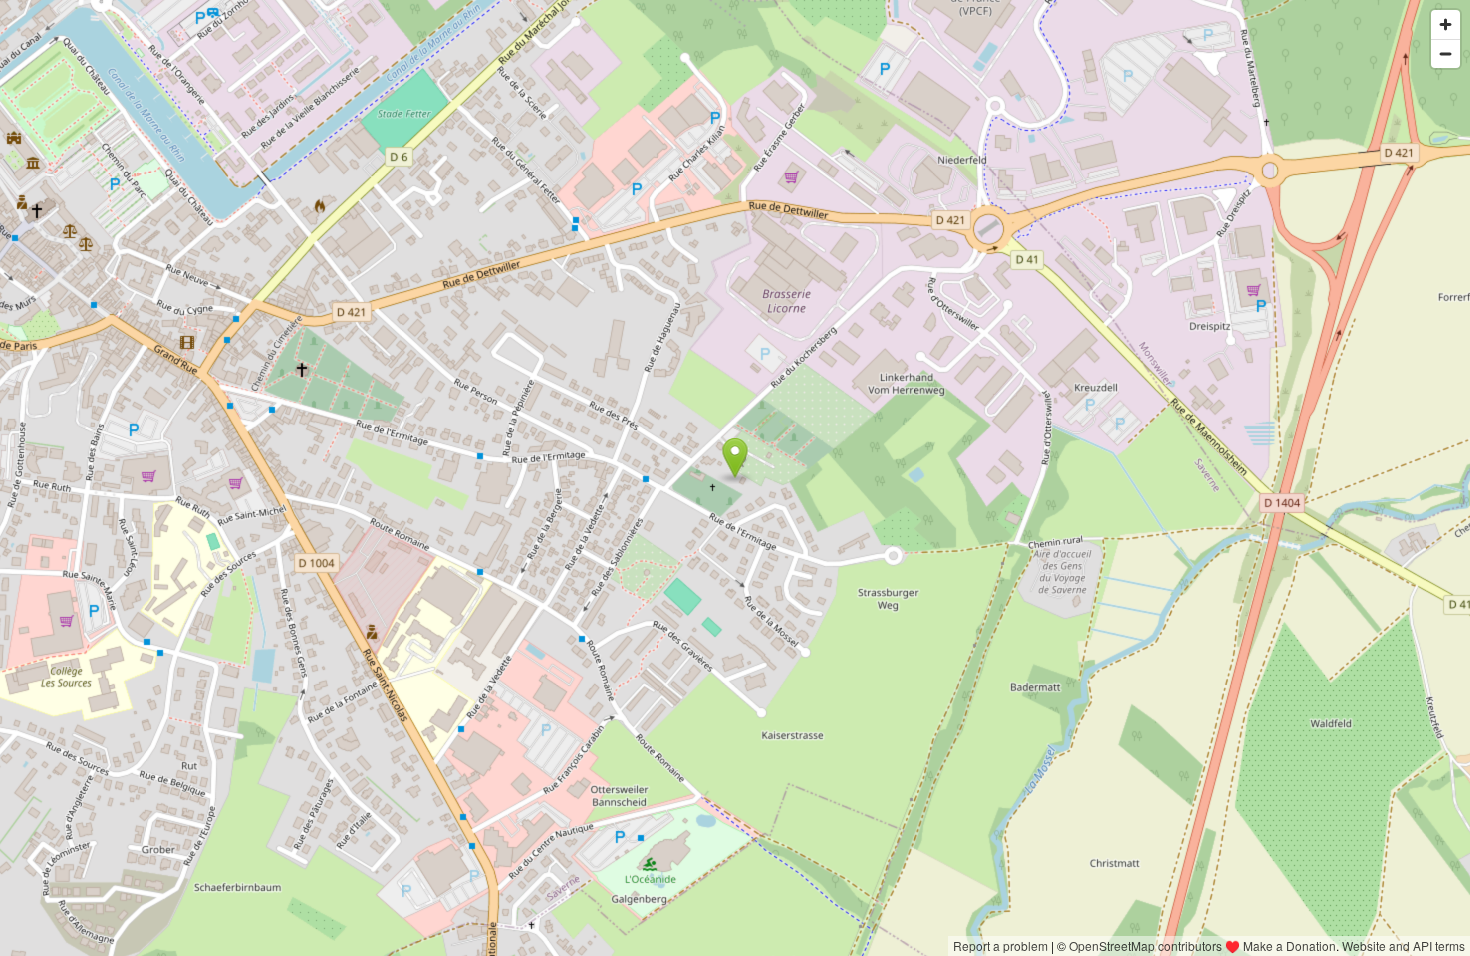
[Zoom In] (1445, 24)
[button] (735, 458)
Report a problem (1000, 945)
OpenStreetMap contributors (1145, 945)
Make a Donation (1289, 945)
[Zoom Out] (1445, 53)
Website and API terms (1403, 945)
